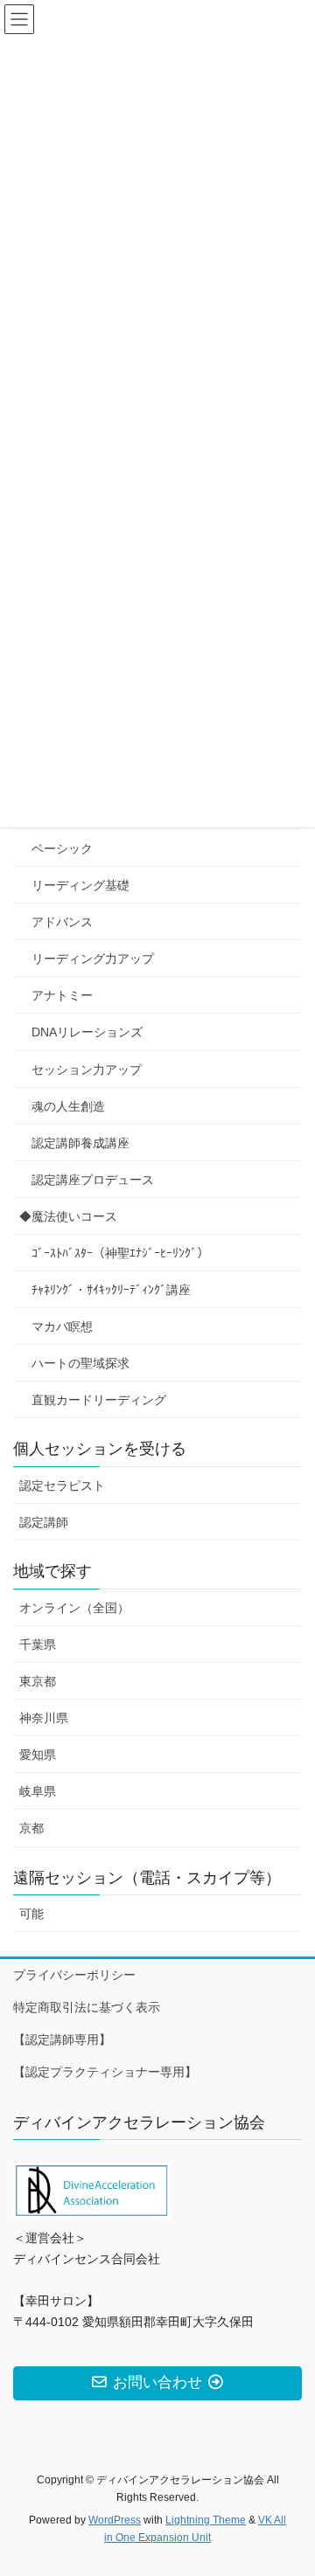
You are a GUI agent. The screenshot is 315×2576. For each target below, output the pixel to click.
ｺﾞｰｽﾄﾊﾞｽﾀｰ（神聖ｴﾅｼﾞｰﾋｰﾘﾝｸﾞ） (120, 1253)
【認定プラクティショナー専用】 (105, 2072)
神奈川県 (44, 1718)
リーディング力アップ (93, 959)
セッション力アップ (87, 1070)
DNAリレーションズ (87, 1032)
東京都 (38, 1681)
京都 (31, 1828)
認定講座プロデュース (93, 1180)
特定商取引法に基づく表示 (87, 2007)
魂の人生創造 (68, 1106)
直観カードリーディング (99, 1400)
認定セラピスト (62, 1485)
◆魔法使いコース (68, 1216)
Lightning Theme (206, 2520)
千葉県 (38, 1645)
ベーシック (62, 848)
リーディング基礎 (80, 885)
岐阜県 (38, 1791)
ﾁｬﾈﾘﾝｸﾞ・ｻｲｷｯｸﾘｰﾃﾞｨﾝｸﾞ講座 (111, 1290)
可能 (31, 1914)
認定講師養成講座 (80, 1143)
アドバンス (62, 922)
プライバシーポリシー (74, 1975)
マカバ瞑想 (62, 1326)
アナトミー (62, 995)
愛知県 (38, 1755)
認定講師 (44, 1522)
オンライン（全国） (74, 1608)
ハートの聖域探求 (80, 1363)
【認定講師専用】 (62, 2039)
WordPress (115, 2520)
